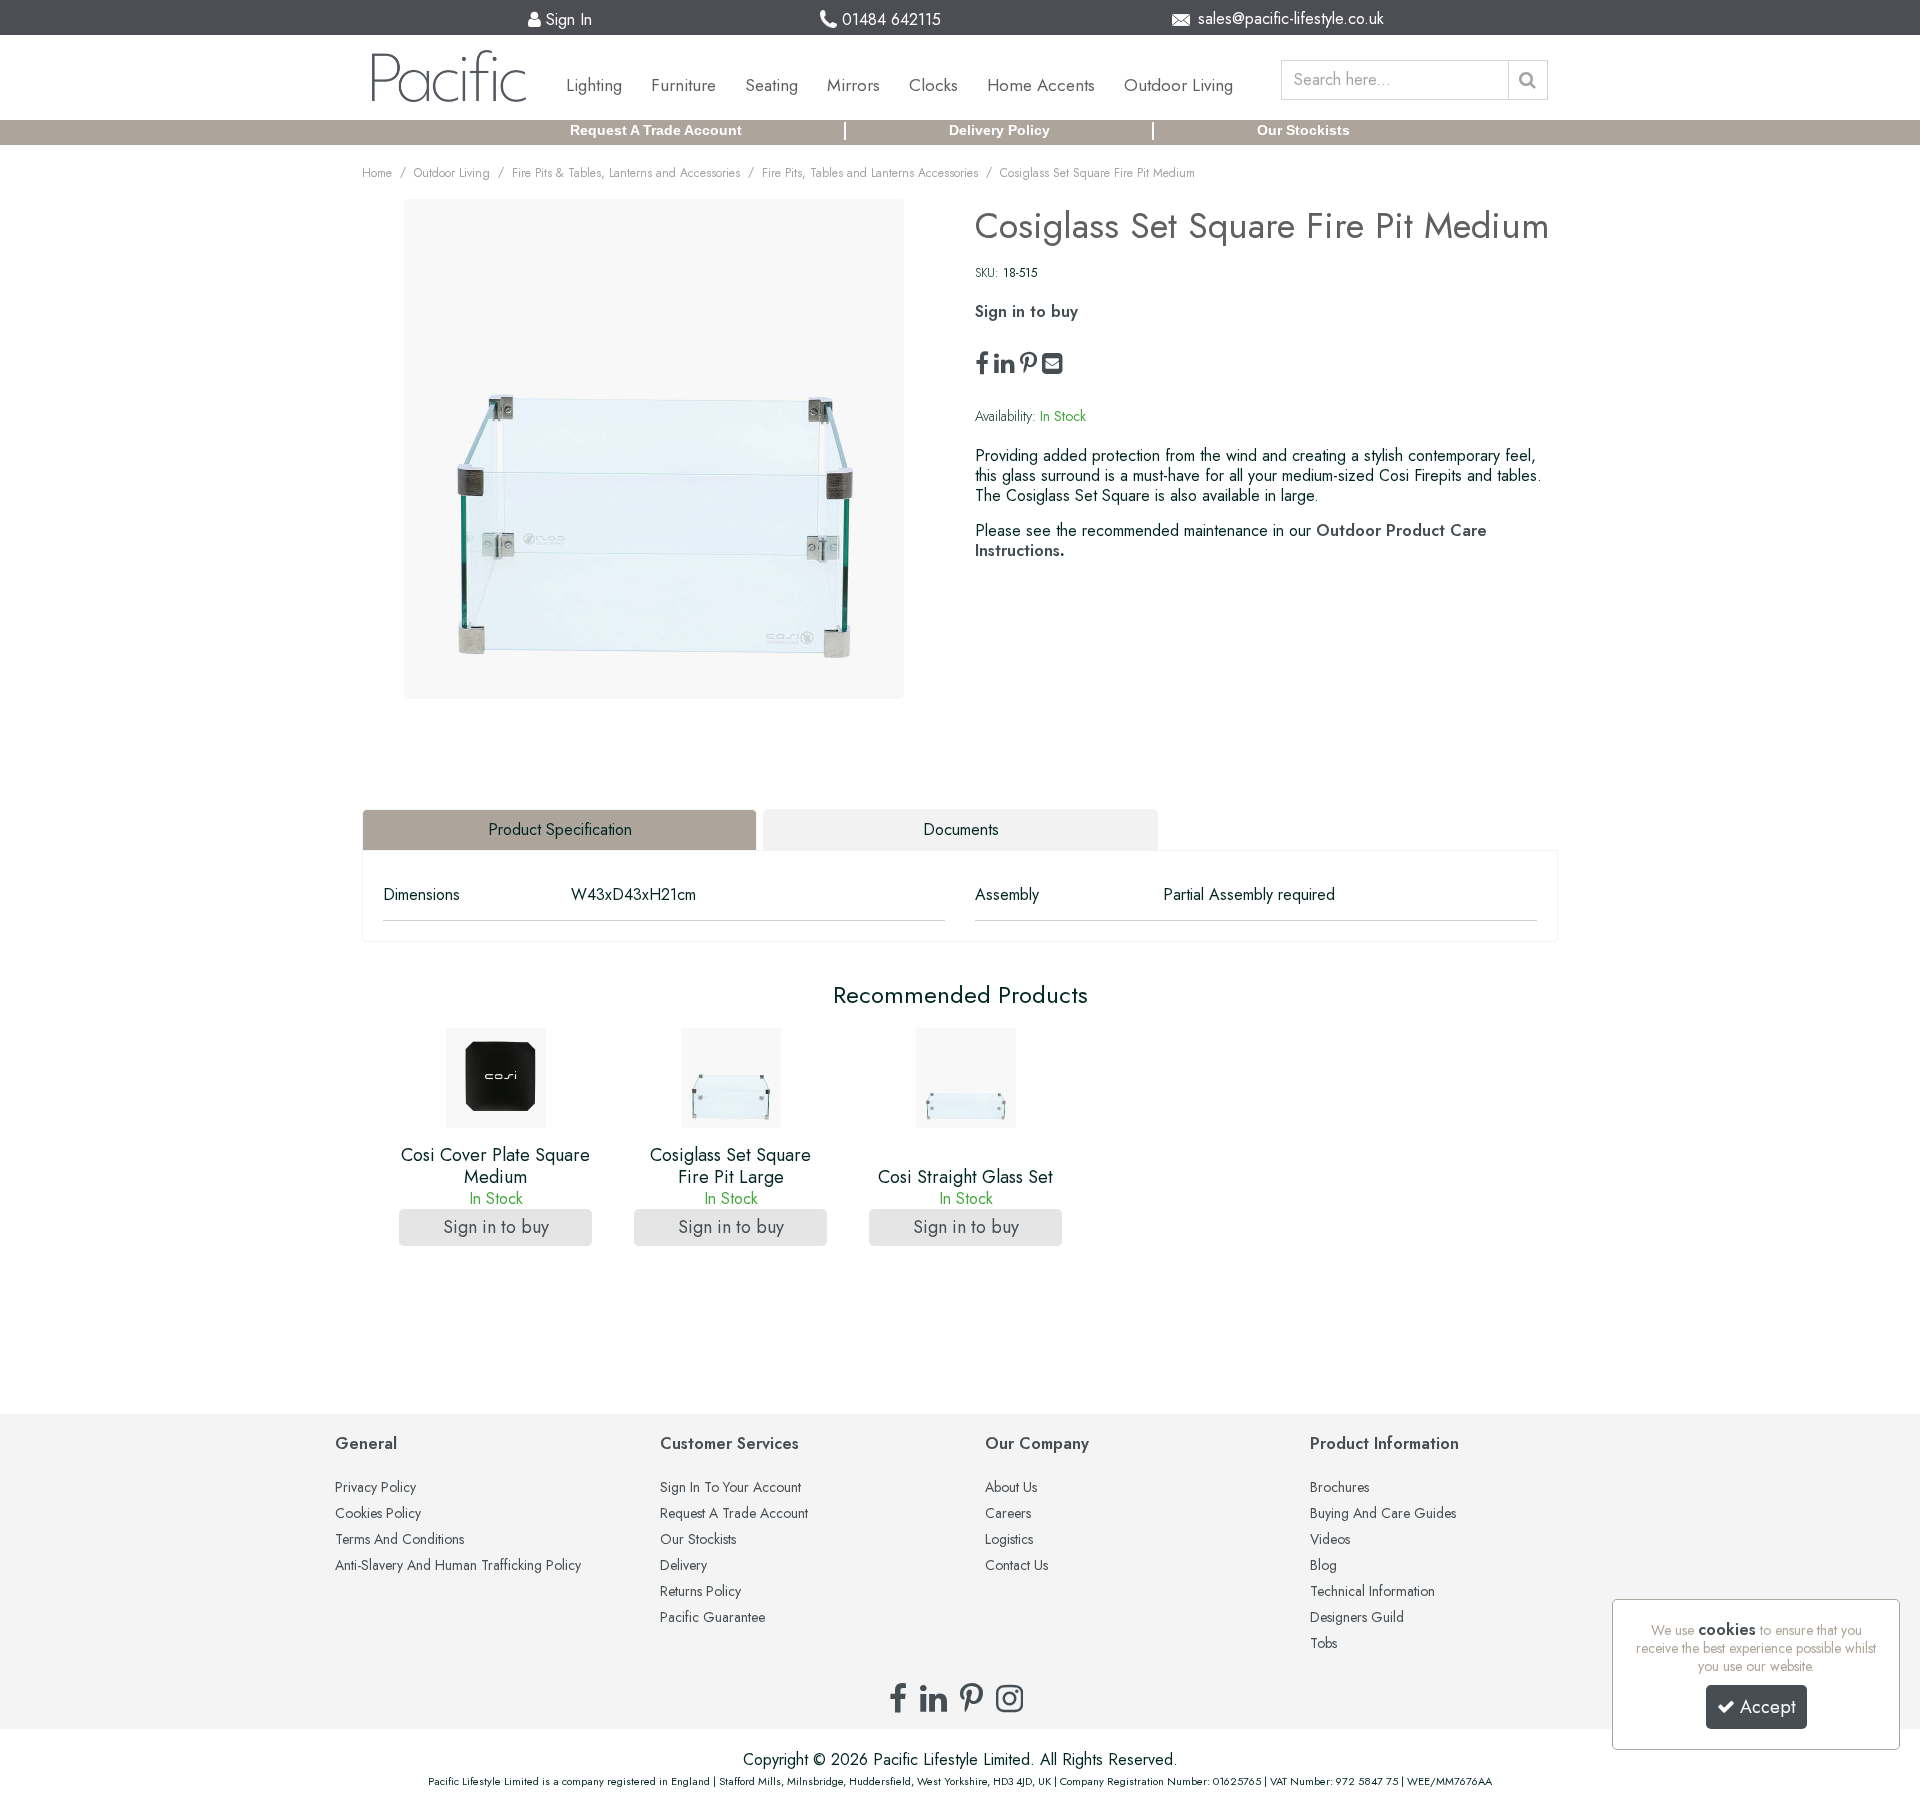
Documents (961, 829)
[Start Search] (1528, 80)
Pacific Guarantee (712, 1618)
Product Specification (560, 829)
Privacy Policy (375, 1488)
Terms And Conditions (399, 1540)
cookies (1727, 1629)
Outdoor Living (1178, 85)
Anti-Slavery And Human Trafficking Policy (458, 1566)
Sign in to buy (1026, 311)
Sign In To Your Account (730, 1488)
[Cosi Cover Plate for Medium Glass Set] (496, 1078)
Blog (1323, 1566)
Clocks (933, 85)
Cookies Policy (378, 1514)
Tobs (1323, 1644)
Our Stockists (1303, 130)
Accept (1768, 1707)
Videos (1330, 1540)
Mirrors (853, 85)
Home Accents (1041, 85)
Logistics (1009, 1540)
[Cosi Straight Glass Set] (966, 1078)
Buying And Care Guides (1383, 1514)
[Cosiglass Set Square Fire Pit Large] (731, 1078)
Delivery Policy (999, 130)
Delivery (683, 1566)
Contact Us (1016, 1566)
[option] (495, 1162)
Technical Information (1372, 1592)
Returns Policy (700, 1592)
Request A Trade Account (656, 130)
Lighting (594, 85)
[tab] (559, 830)
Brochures (1339, 1488)
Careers (1008, 1514)
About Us (1011, 1488)
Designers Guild (1357, 1618)
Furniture (683, 85)
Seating (771, 85)
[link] (982, 364)
